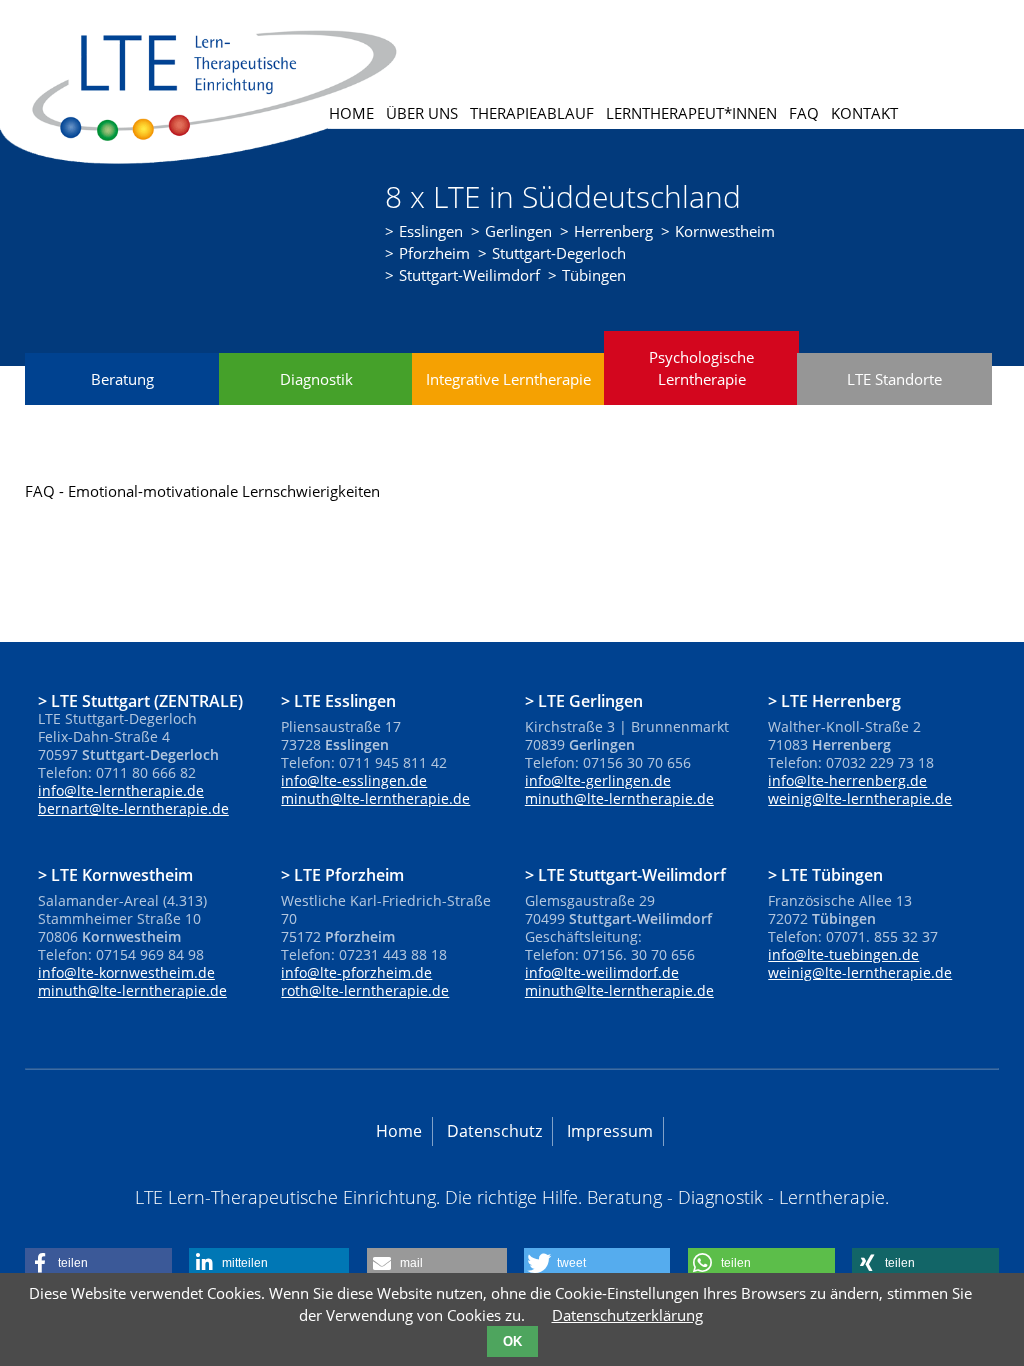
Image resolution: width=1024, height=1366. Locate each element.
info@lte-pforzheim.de (356, 972)
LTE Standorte (894, 379)
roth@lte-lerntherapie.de (365, 990)
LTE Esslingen (345, 700)
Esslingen (431, 231)
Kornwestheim (725, 231)
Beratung (122, 379)
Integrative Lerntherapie (508, 379)
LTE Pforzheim (349, 874)
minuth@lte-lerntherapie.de (375, 798)
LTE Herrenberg (841, 700)
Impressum (610, 1131)
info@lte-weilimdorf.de (602, 972)
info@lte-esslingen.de (354, 780)
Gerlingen (518, 231)
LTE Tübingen (832, 874)
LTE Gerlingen (590, 700)
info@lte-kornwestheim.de (126, 972)
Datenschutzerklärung (627, 1315)
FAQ (804, 113)
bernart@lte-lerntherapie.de (133, 808)
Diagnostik (316, 379)
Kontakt (864, 113)
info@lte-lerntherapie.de (121, 790)
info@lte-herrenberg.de (847, 780)
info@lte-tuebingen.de (843, 954)
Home (351, 113)
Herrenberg (613, 231)
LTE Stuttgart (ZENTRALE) (147, 700)
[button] (98, 1263)
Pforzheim (434, 253)
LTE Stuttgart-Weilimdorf (632, 874)
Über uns (422, 113)
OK (512, 1341)
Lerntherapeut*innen (691, 113)
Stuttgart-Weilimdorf (469, 275)
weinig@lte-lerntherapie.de (860, 798)
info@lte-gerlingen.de (598, 780)
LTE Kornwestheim (122, 874)
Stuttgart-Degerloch (559, 253)
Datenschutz (494, 1131)
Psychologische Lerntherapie (701, 368)
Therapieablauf (532, 113)
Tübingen (594, 275)
